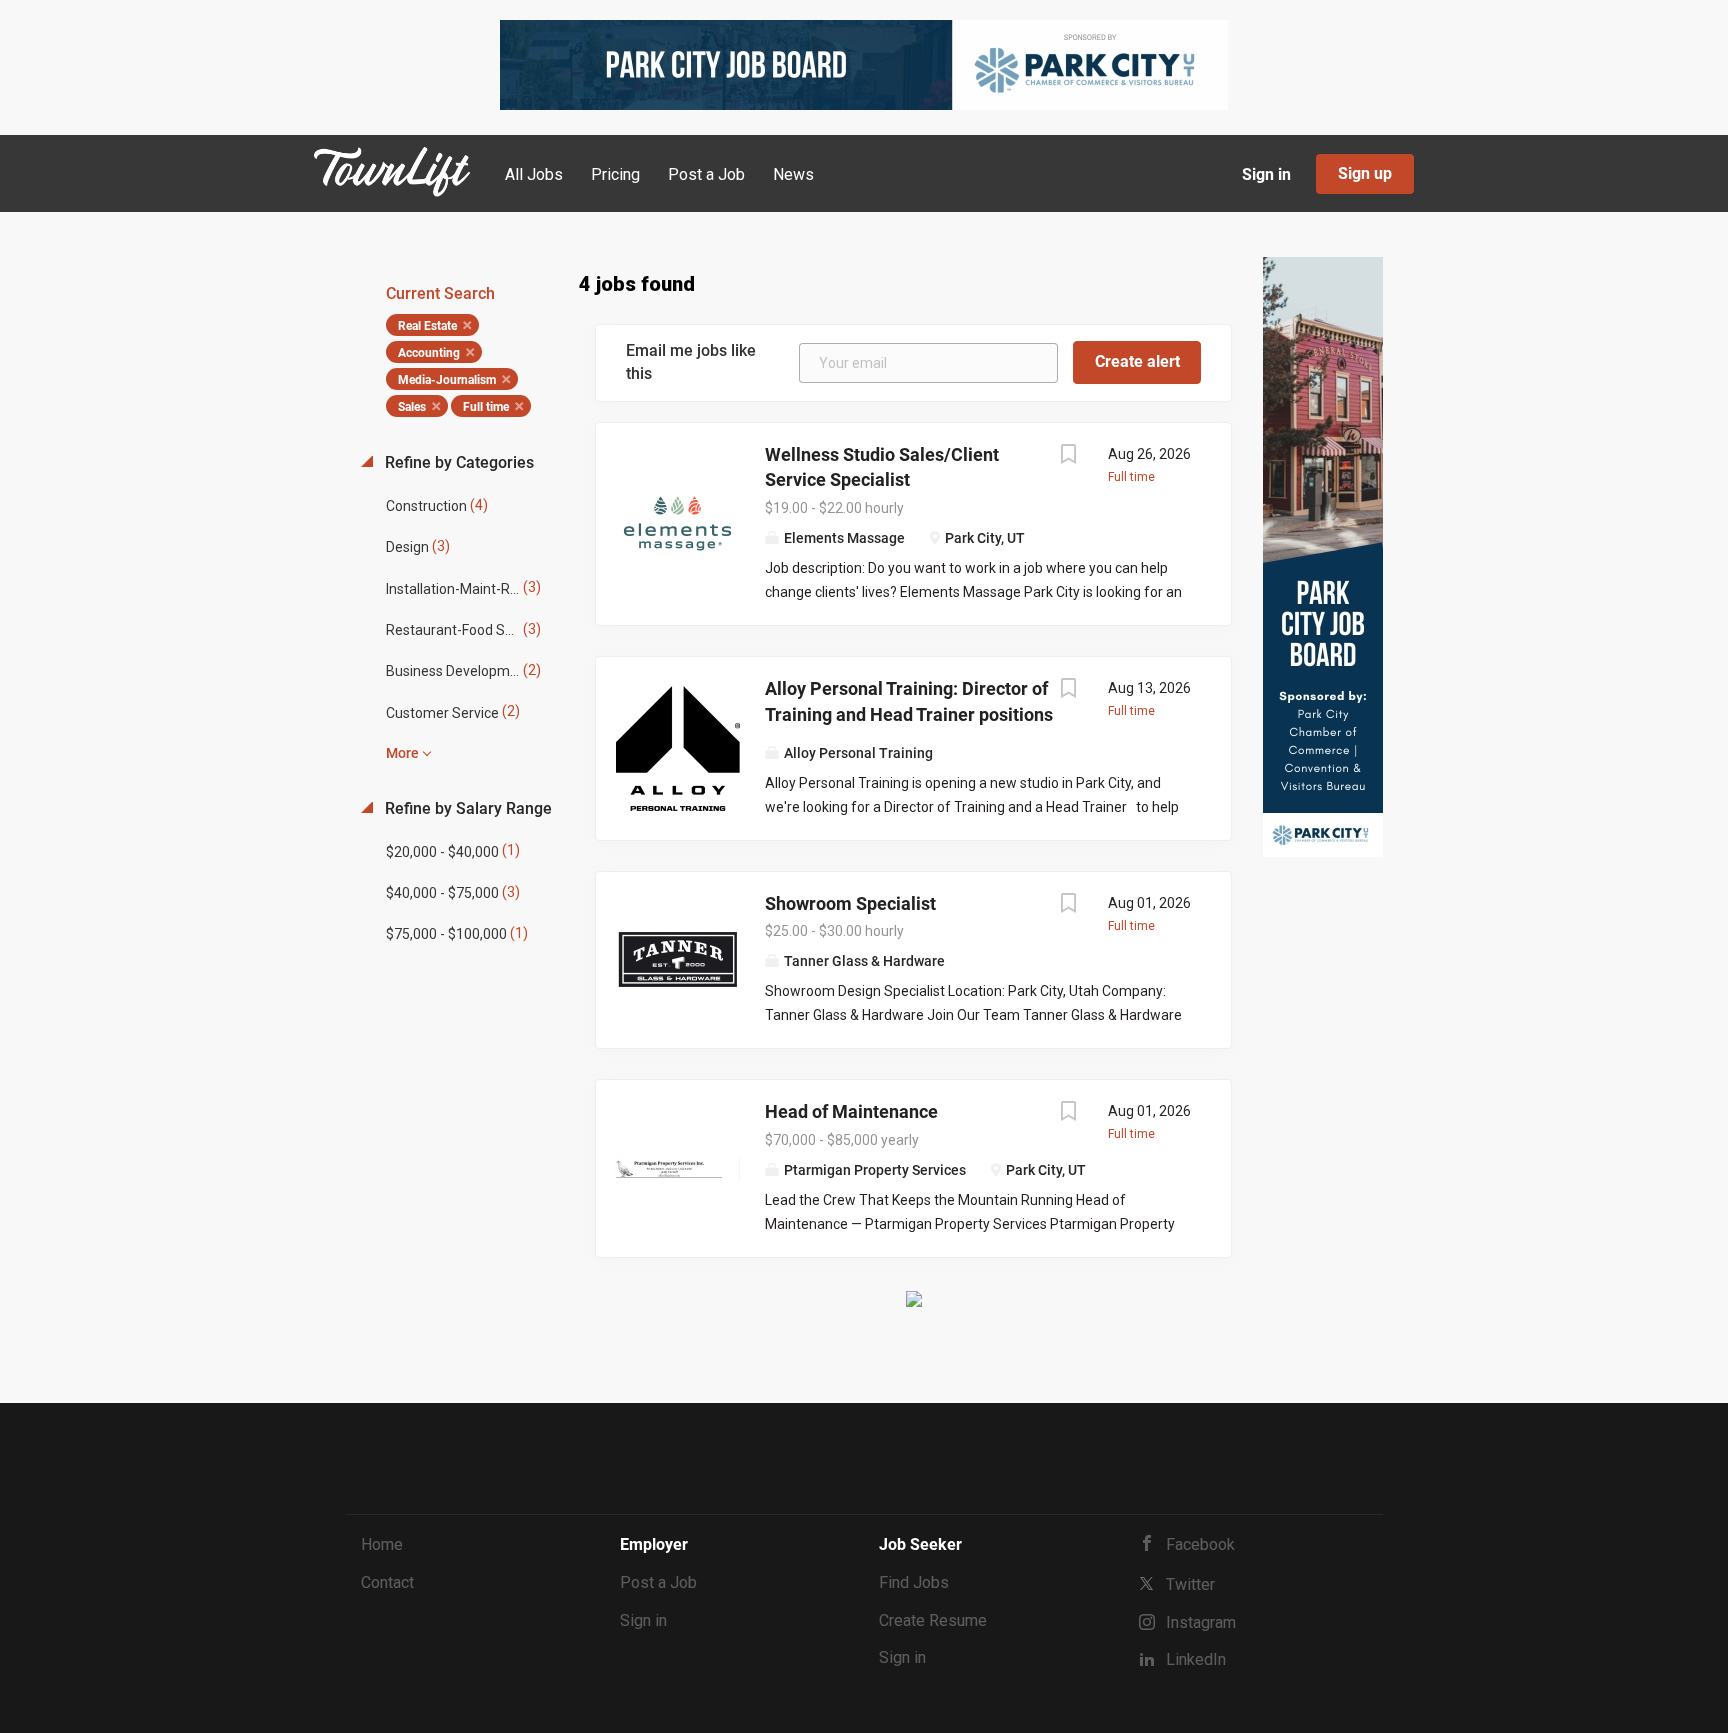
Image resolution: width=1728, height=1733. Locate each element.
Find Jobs (914, 1582)
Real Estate (427, 326)
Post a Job (658, 1582)
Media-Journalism (447, 380)
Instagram (1201, 1622)
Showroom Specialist (850, 903)
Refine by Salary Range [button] (466, 808)
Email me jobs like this (691, 362)
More (402, 753)
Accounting (429, 353)
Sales (412, 407)
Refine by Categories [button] (457, 462)
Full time (486, 407)
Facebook (1200, 1544)
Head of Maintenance (851, 1111)
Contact (387, 1582)
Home (382, 1544)
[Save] (1068, 456)
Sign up (1365, 173)
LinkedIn (1196, 1659)
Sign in (1266, 174)
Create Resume (933, 1620)
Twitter (1190, 1584)
